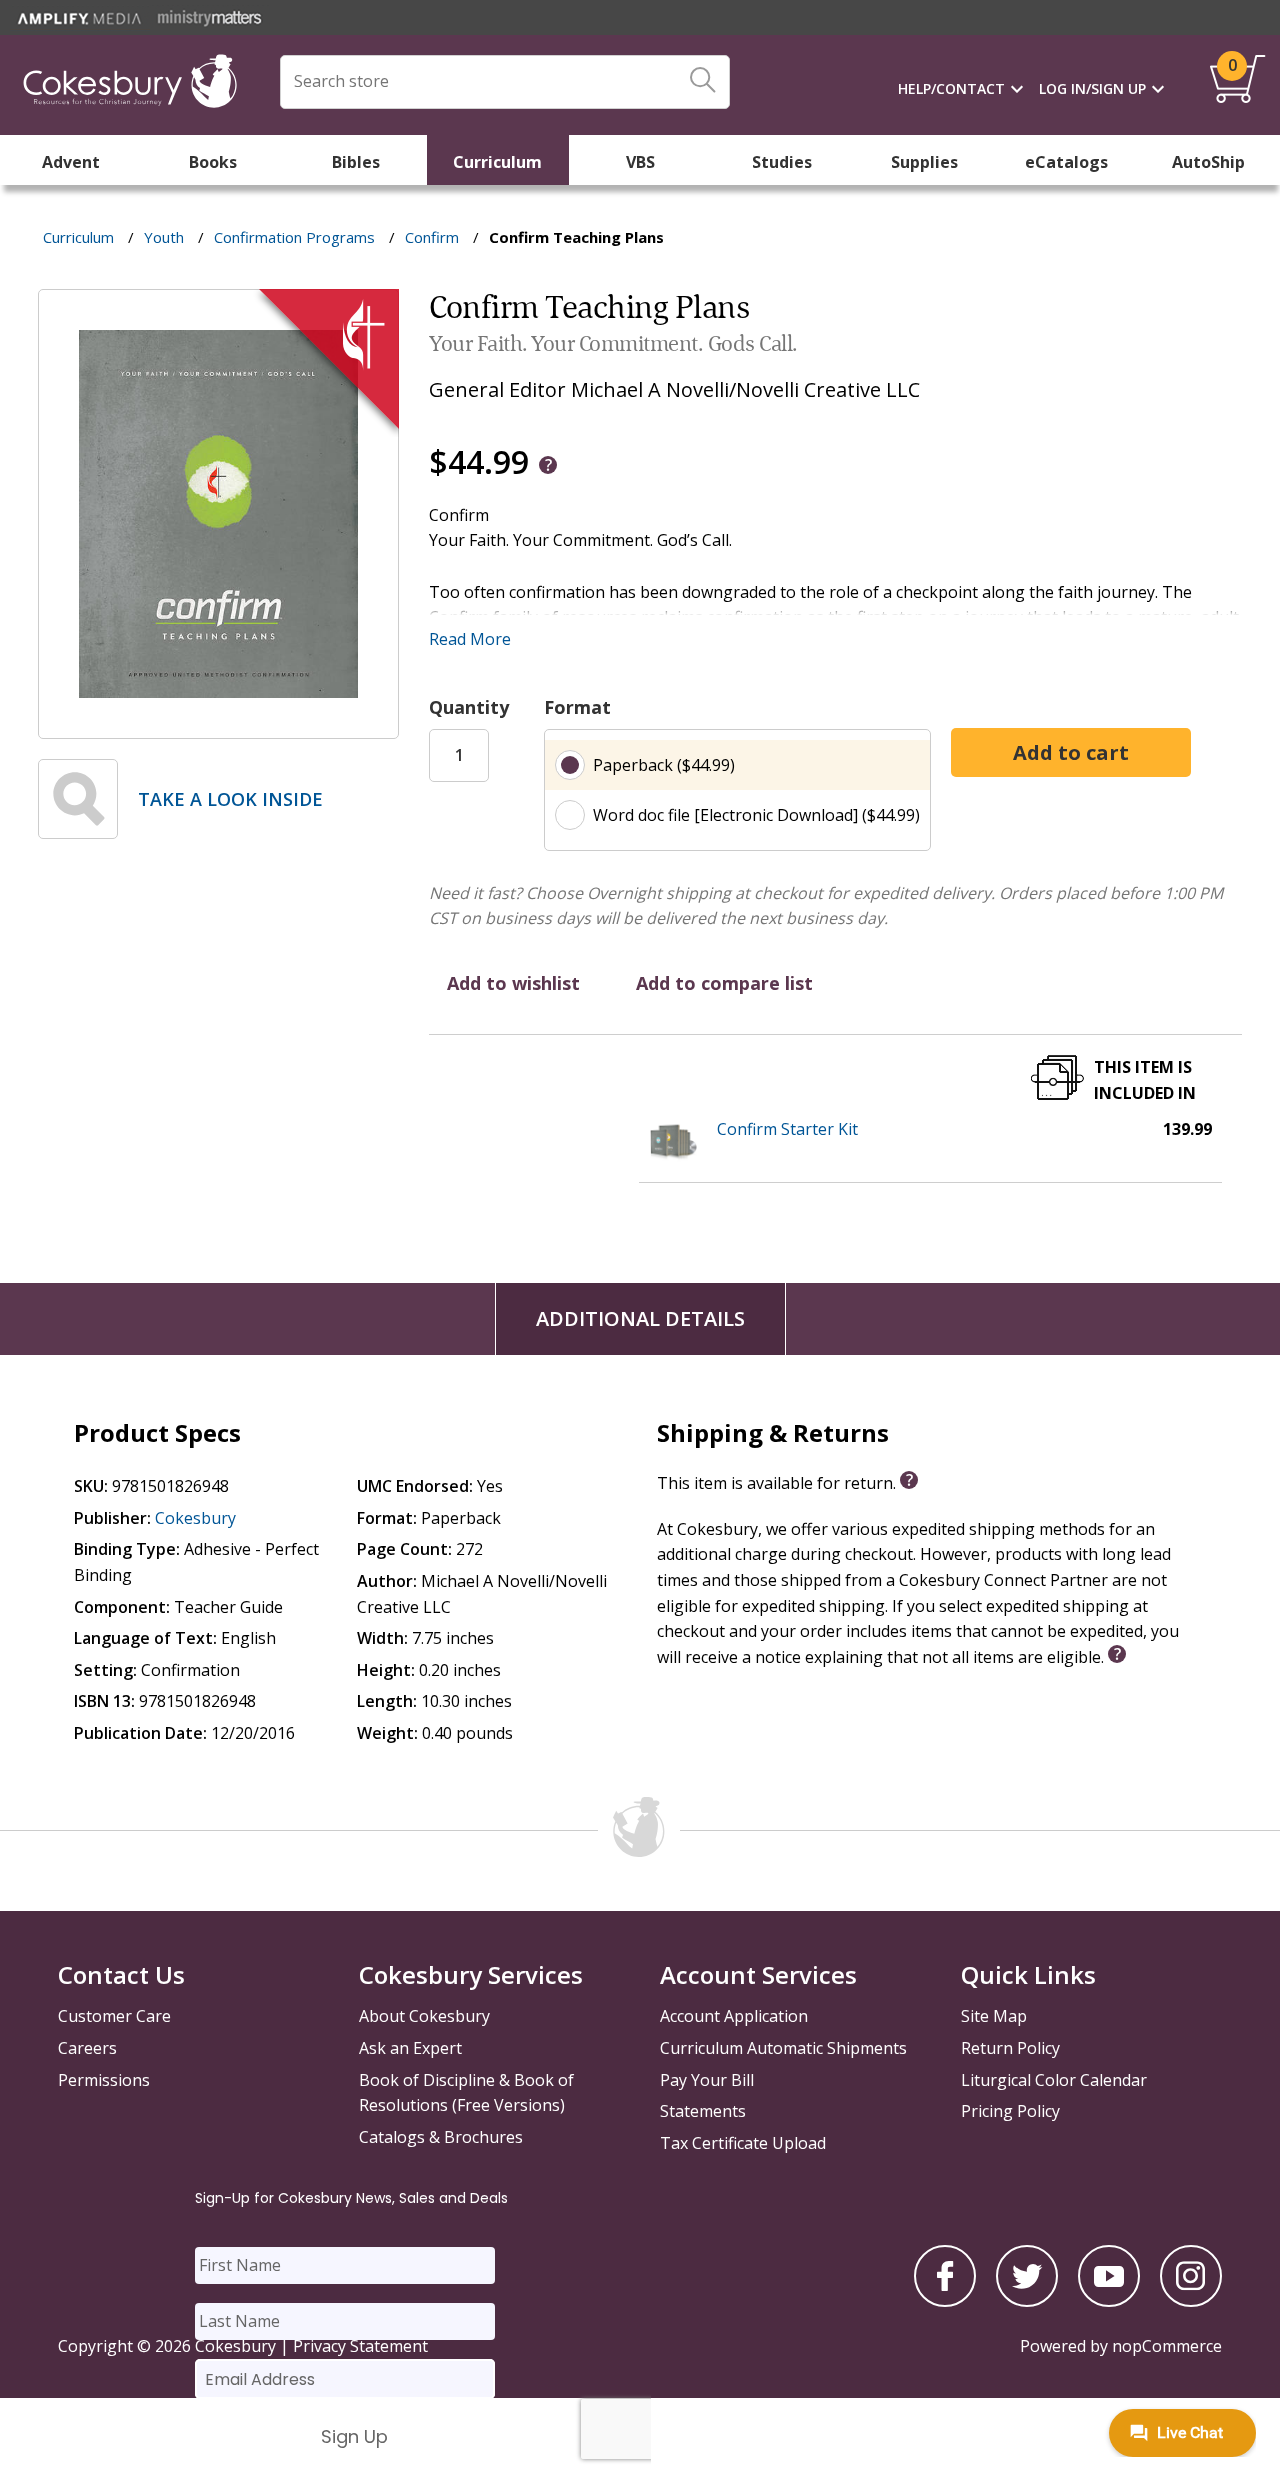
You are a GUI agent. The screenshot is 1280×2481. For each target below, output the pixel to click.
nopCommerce (1167, 2346)
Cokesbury (195, 1518)
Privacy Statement (360, 2346)
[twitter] (1027, 2301)
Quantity (469, 707)
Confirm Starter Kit (787, 1129)
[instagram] (1191, 2301)
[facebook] (945, 2301)
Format (577, 707)
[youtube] (1109, 2301)
